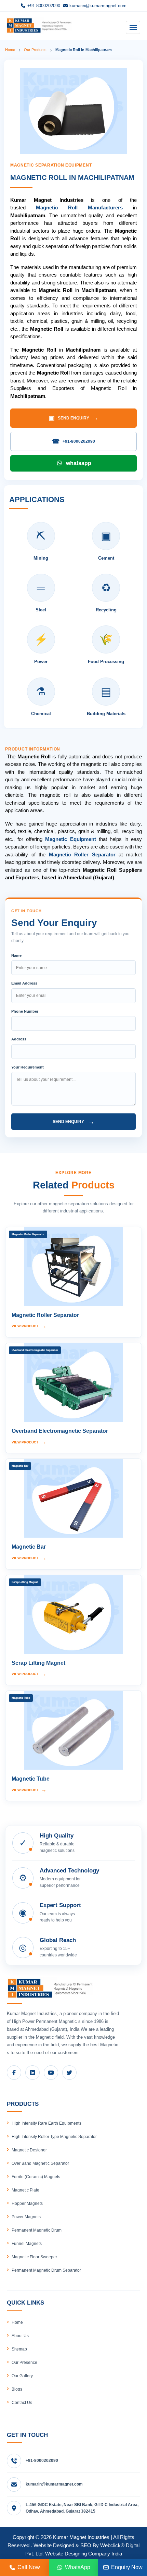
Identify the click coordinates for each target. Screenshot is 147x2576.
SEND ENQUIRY (73, 418)
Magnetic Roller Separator (82, 854)
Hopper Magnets (27, 2203)
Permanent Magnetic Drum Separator (46, 2270)
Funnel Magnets (27, 2244)
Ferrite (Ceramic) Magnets (36, 2177)
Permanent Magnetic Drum (37, 2230)
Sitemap (19, 2349)
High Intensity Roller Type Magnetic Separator (54, 2137)
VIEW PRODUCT (29, 1326)
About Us (20, 2336)
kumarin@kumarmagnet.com (97, 6)
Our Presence (24, 2363)
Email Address (24, 983)
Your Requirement (28, 1067)
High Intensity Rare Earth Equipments (46, 2123)
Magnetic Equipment (70, 839)
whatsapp (79, 463)
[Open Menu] (133, 27)
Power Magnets (26, 2217)
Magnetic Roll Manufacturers (79, 207)
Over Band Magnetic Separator (40, 2163)
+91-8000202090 (43, 6)
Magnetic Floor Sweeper (34, 2257)
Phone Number (25, 1011)
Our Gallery (22, 2376)
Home (10, 50)
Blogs (17, 2389)
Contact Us (22, 2403)
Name (16, 955)
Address (19, 1039)
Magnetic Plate (25, 2190)
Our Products (35, 50)
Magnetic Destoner (29, 2150)
